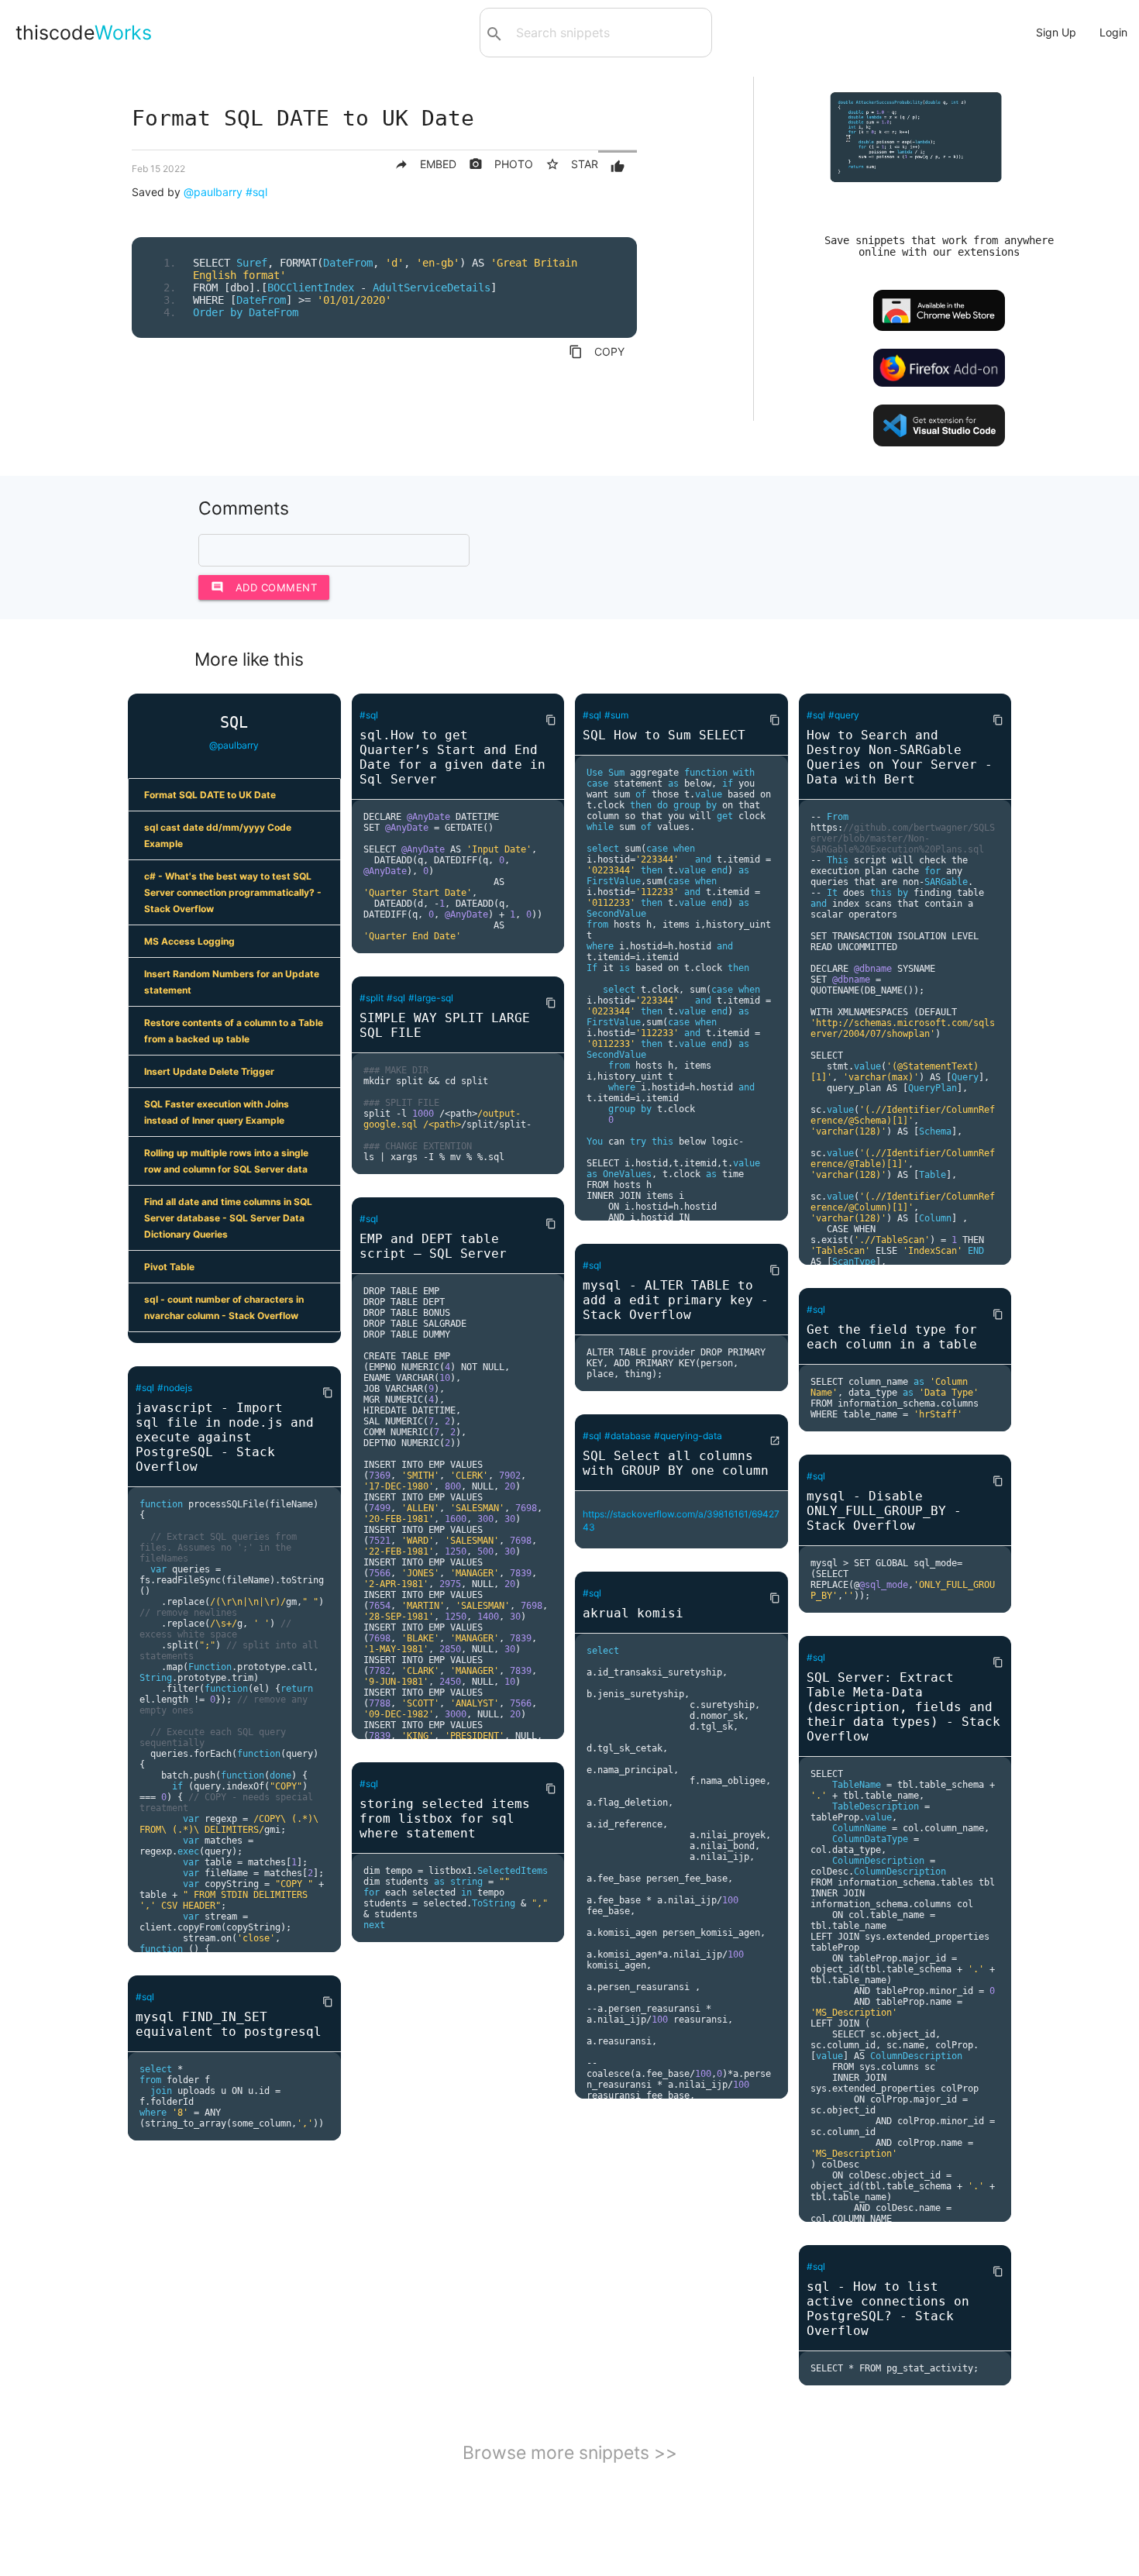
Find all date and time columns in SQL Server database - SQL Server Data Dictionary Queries (228, 1218)
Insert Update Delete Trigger (209, 1071)
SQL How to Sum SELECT (664, 735)
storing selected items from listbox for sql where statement (445, 1818)
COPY (597, 352)
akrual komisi (633, 1613)
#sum (616, 715)
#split (372, 998)
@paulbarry (213, 192)
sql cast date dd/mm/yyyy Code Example (218, 835)
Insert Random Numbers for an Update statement (232, 982)
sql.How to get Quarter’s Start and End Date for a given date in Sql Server (453, 757)
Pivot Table (169, 1267)
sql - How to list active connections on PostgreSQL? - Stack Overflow (888, 2309)
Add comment (264, 587)
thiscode (84, 33)
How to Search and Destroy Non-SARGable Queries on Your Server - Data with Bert (900, 757)
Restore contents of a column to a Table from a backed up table (234, 1031)
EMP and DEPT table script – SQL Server (433, 1246)
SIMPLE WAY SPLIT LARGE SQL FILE (445, 1025)
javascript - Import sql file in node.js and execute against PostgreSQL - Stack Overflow (225, 1437)
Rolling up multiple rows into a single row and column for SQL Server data (226, 1161)
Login (1113, 32)
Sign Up (1056, 32)
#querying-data (688, 1436)
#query (844, 715)
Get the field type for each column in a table (892, 1337)
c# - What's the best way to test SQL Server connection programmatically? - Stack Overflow (233, 892)
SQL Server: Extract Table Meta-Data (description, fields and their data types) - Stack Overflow (903, 1707)
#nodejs (175, 1388)
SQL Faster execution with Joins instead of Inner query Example (217, 1112)
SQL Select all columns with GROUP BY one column (676, 1463)
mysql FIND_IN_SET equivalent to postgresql (229, 2024)
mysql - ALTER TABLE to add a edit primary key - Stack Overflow (676, 1300)
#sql (256, 192)
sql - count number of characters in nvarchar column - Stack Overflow (224, 1307)
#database (628, 1436)
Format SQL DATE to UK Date (210, 795)
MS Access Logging (189, 941)
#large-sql (431, 998)
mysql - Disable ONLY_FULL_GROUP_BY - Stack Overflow (884, 1511)
